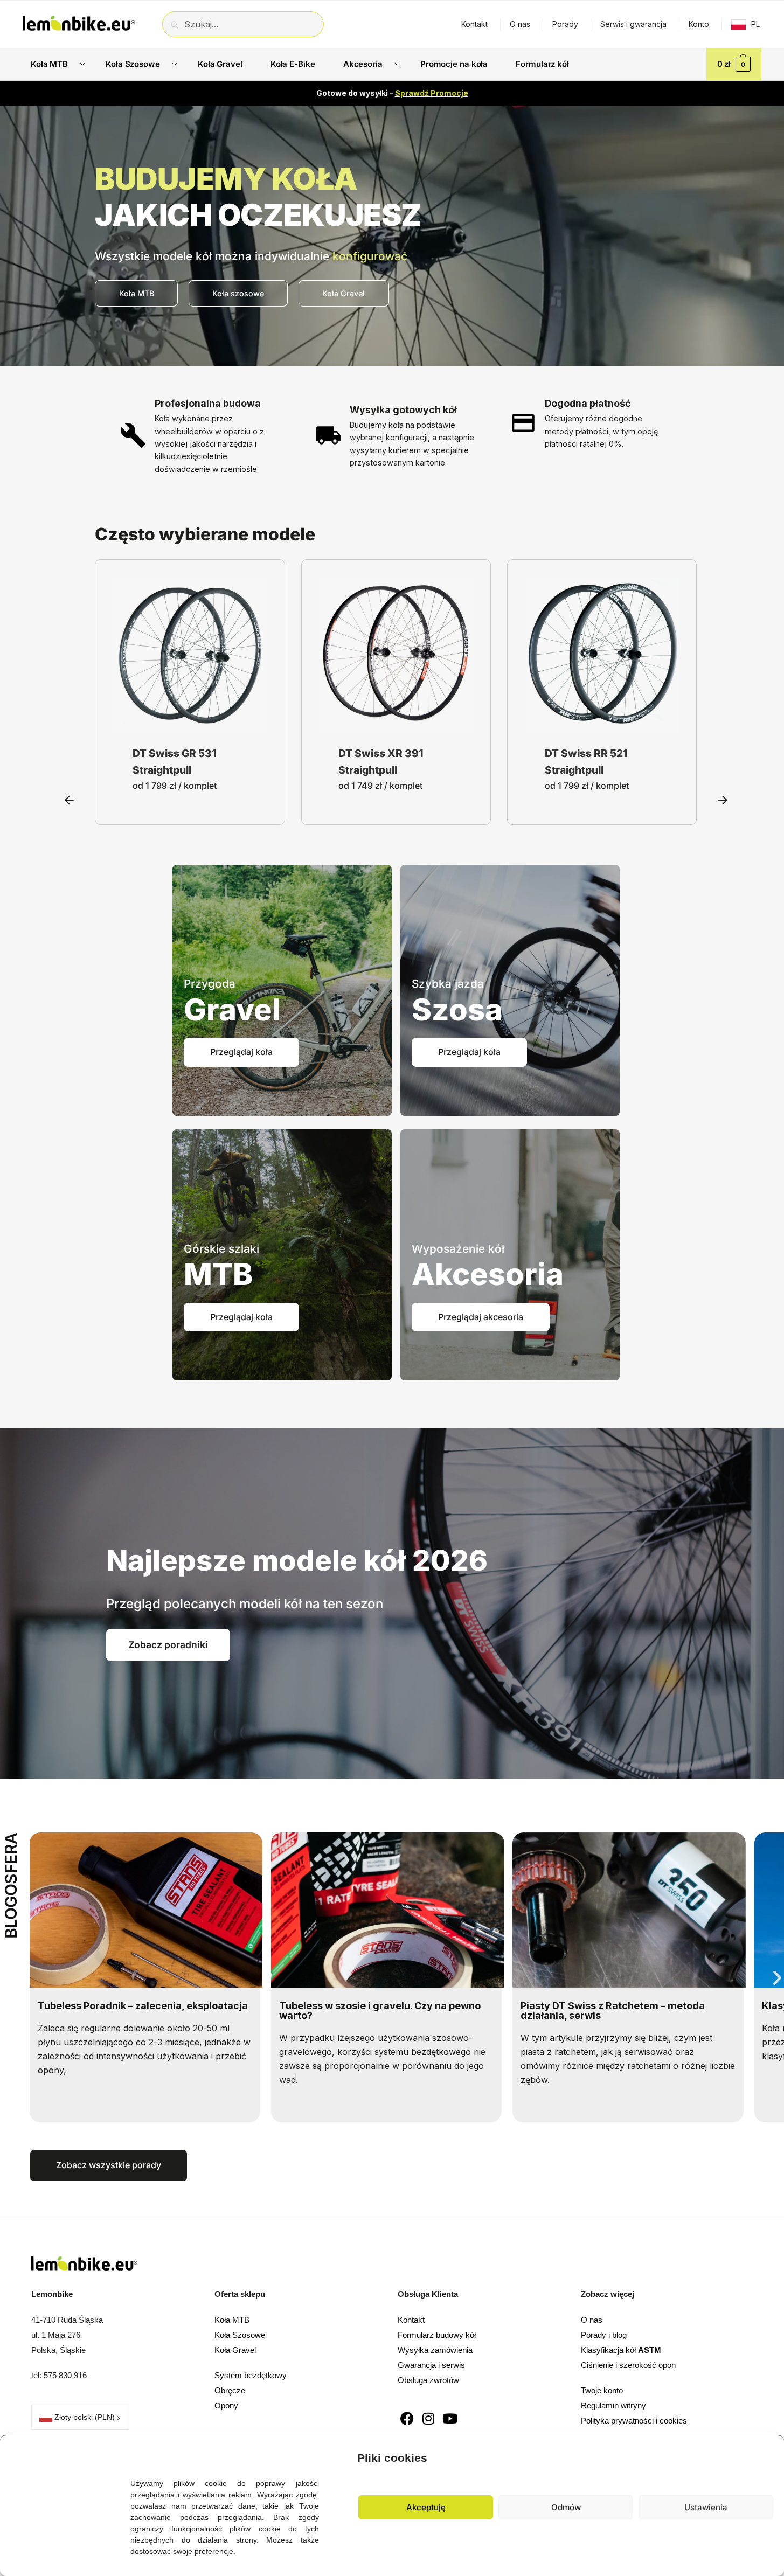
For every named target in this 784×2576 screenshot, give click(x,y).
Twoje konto (602, 2390)
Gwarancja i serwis (431, 2365)
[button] (768, 2455)
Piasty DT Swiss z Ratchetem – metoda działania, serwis (371, 2011)
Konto (699, 24)
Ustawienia (706, 2507)
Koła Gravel (235, 2350)
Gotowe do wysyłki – (392, 93)
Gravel (232, 1010)
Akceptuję (426, 2507)
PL (755, 24)
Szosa (457, 1010)
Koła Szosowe (240, 2335)
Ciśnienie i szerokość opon (628, 2365)
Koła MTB (232, 2320)
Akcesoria (488, 1274)
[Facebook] (407, 2418)
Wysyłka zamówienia (435, 2350)
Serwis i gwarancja (633, 24)
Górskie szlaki (221, 1249)
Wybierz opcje (190, 721)
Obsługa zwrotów (428, 2380)
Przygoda (210, 984)
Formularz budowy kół (437, 2335)
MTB (218, 1274)
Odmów (566, 2507)
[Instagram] (429, 2418)
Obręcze (230, 2390)
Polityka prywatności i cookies (634, 2421)
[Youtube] (450, 2418)
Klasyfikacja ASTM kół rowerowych (605, 2006)
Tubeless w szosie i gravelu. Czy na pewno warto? (138, 2011)
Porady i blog (604, 2335)
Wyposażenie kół (458, 1249)
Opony (226, 2405)
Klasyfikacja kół (621, 2350)
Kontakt (474, 24)
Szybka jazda (448, 984)
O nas (520, 24)
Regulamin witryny (613, 2405)
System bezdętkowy (251, 2375)
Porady (565, 24)
